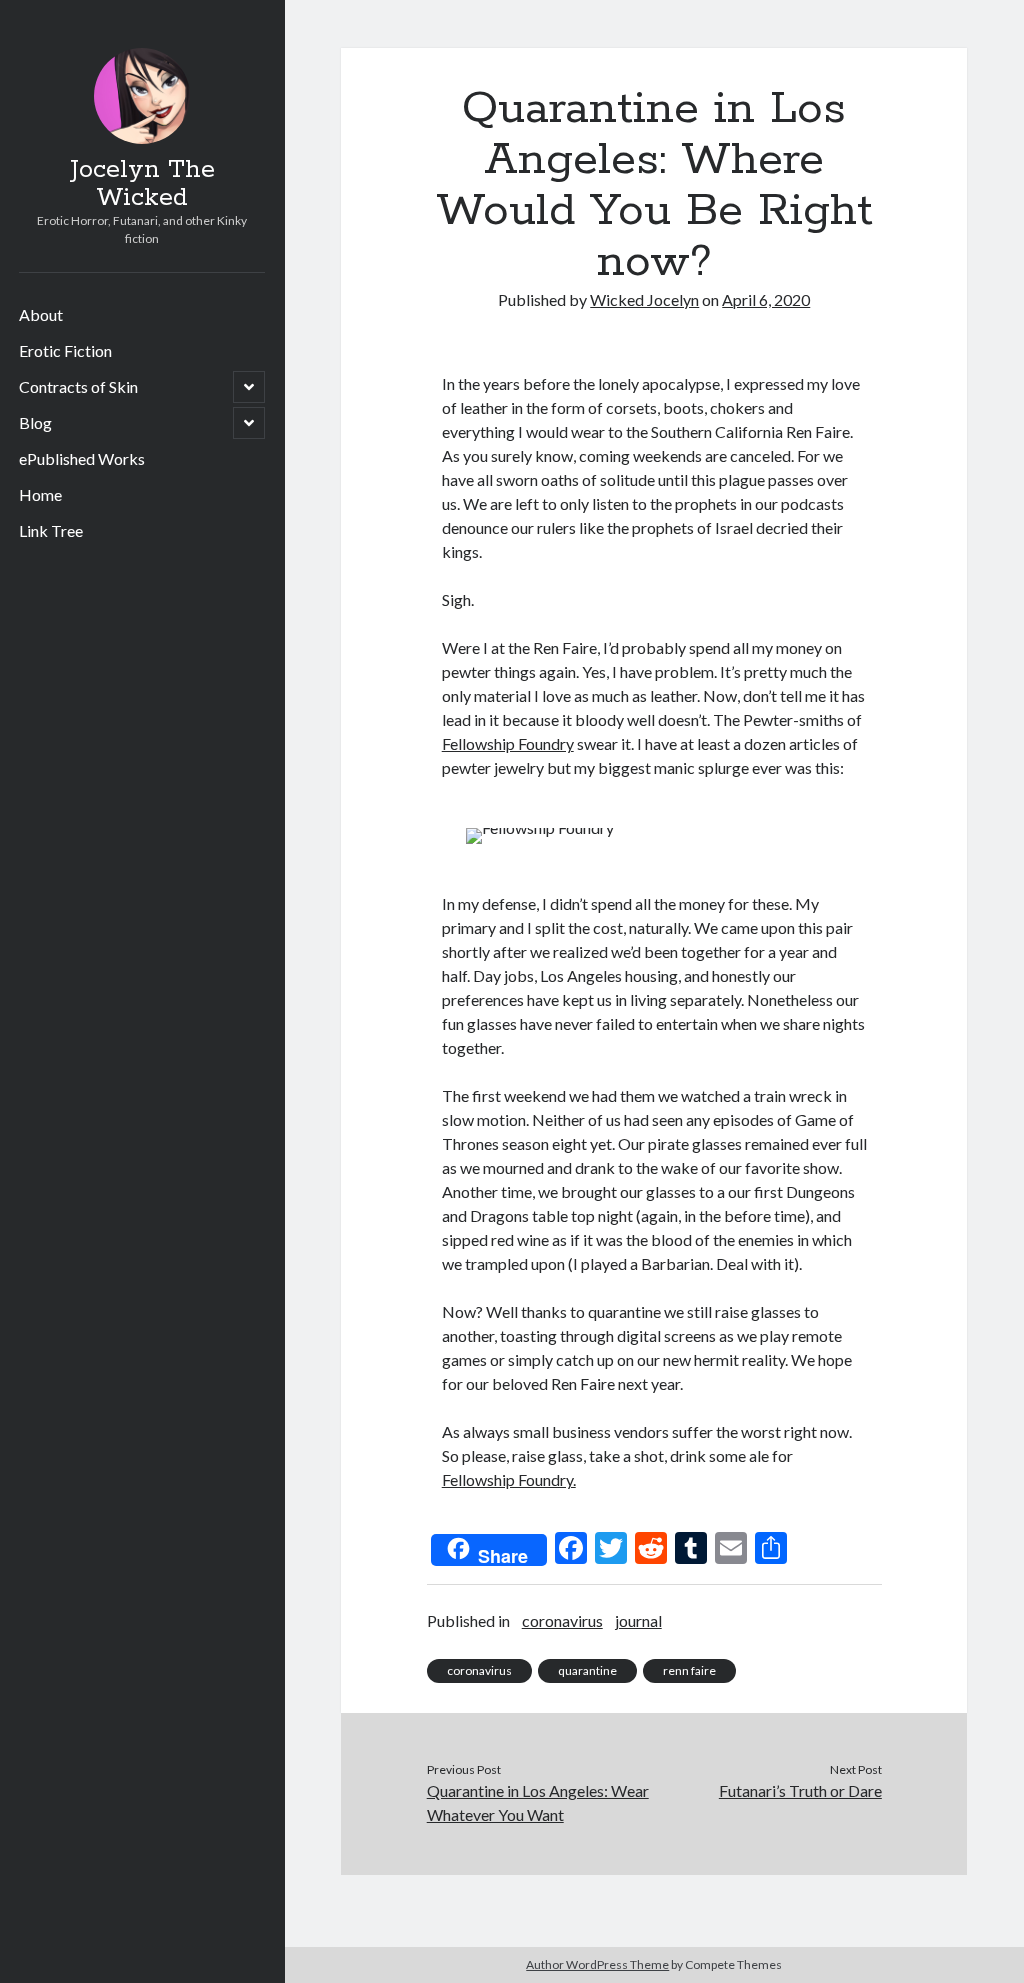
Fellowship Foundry (508, 743)
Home (40, 494)
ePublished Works (82, 458)
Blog (35, 422)
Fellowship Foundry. (509, 1479)
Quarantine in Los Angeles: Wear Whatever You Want (538, 1802)
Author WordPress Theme (597, 1964)
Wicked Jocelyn (644, 299)
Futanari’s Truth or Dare (800, 1790)
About (41, 314)
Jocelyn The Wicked (142, 184)
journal (638, 1620)
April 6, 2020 (766, 299)
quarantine (587, 1670)
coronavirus (562, 1620)
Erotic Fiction (65, 350)
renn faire (689, 1670)
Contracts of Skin (78, 386)
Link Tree (51, 530)
